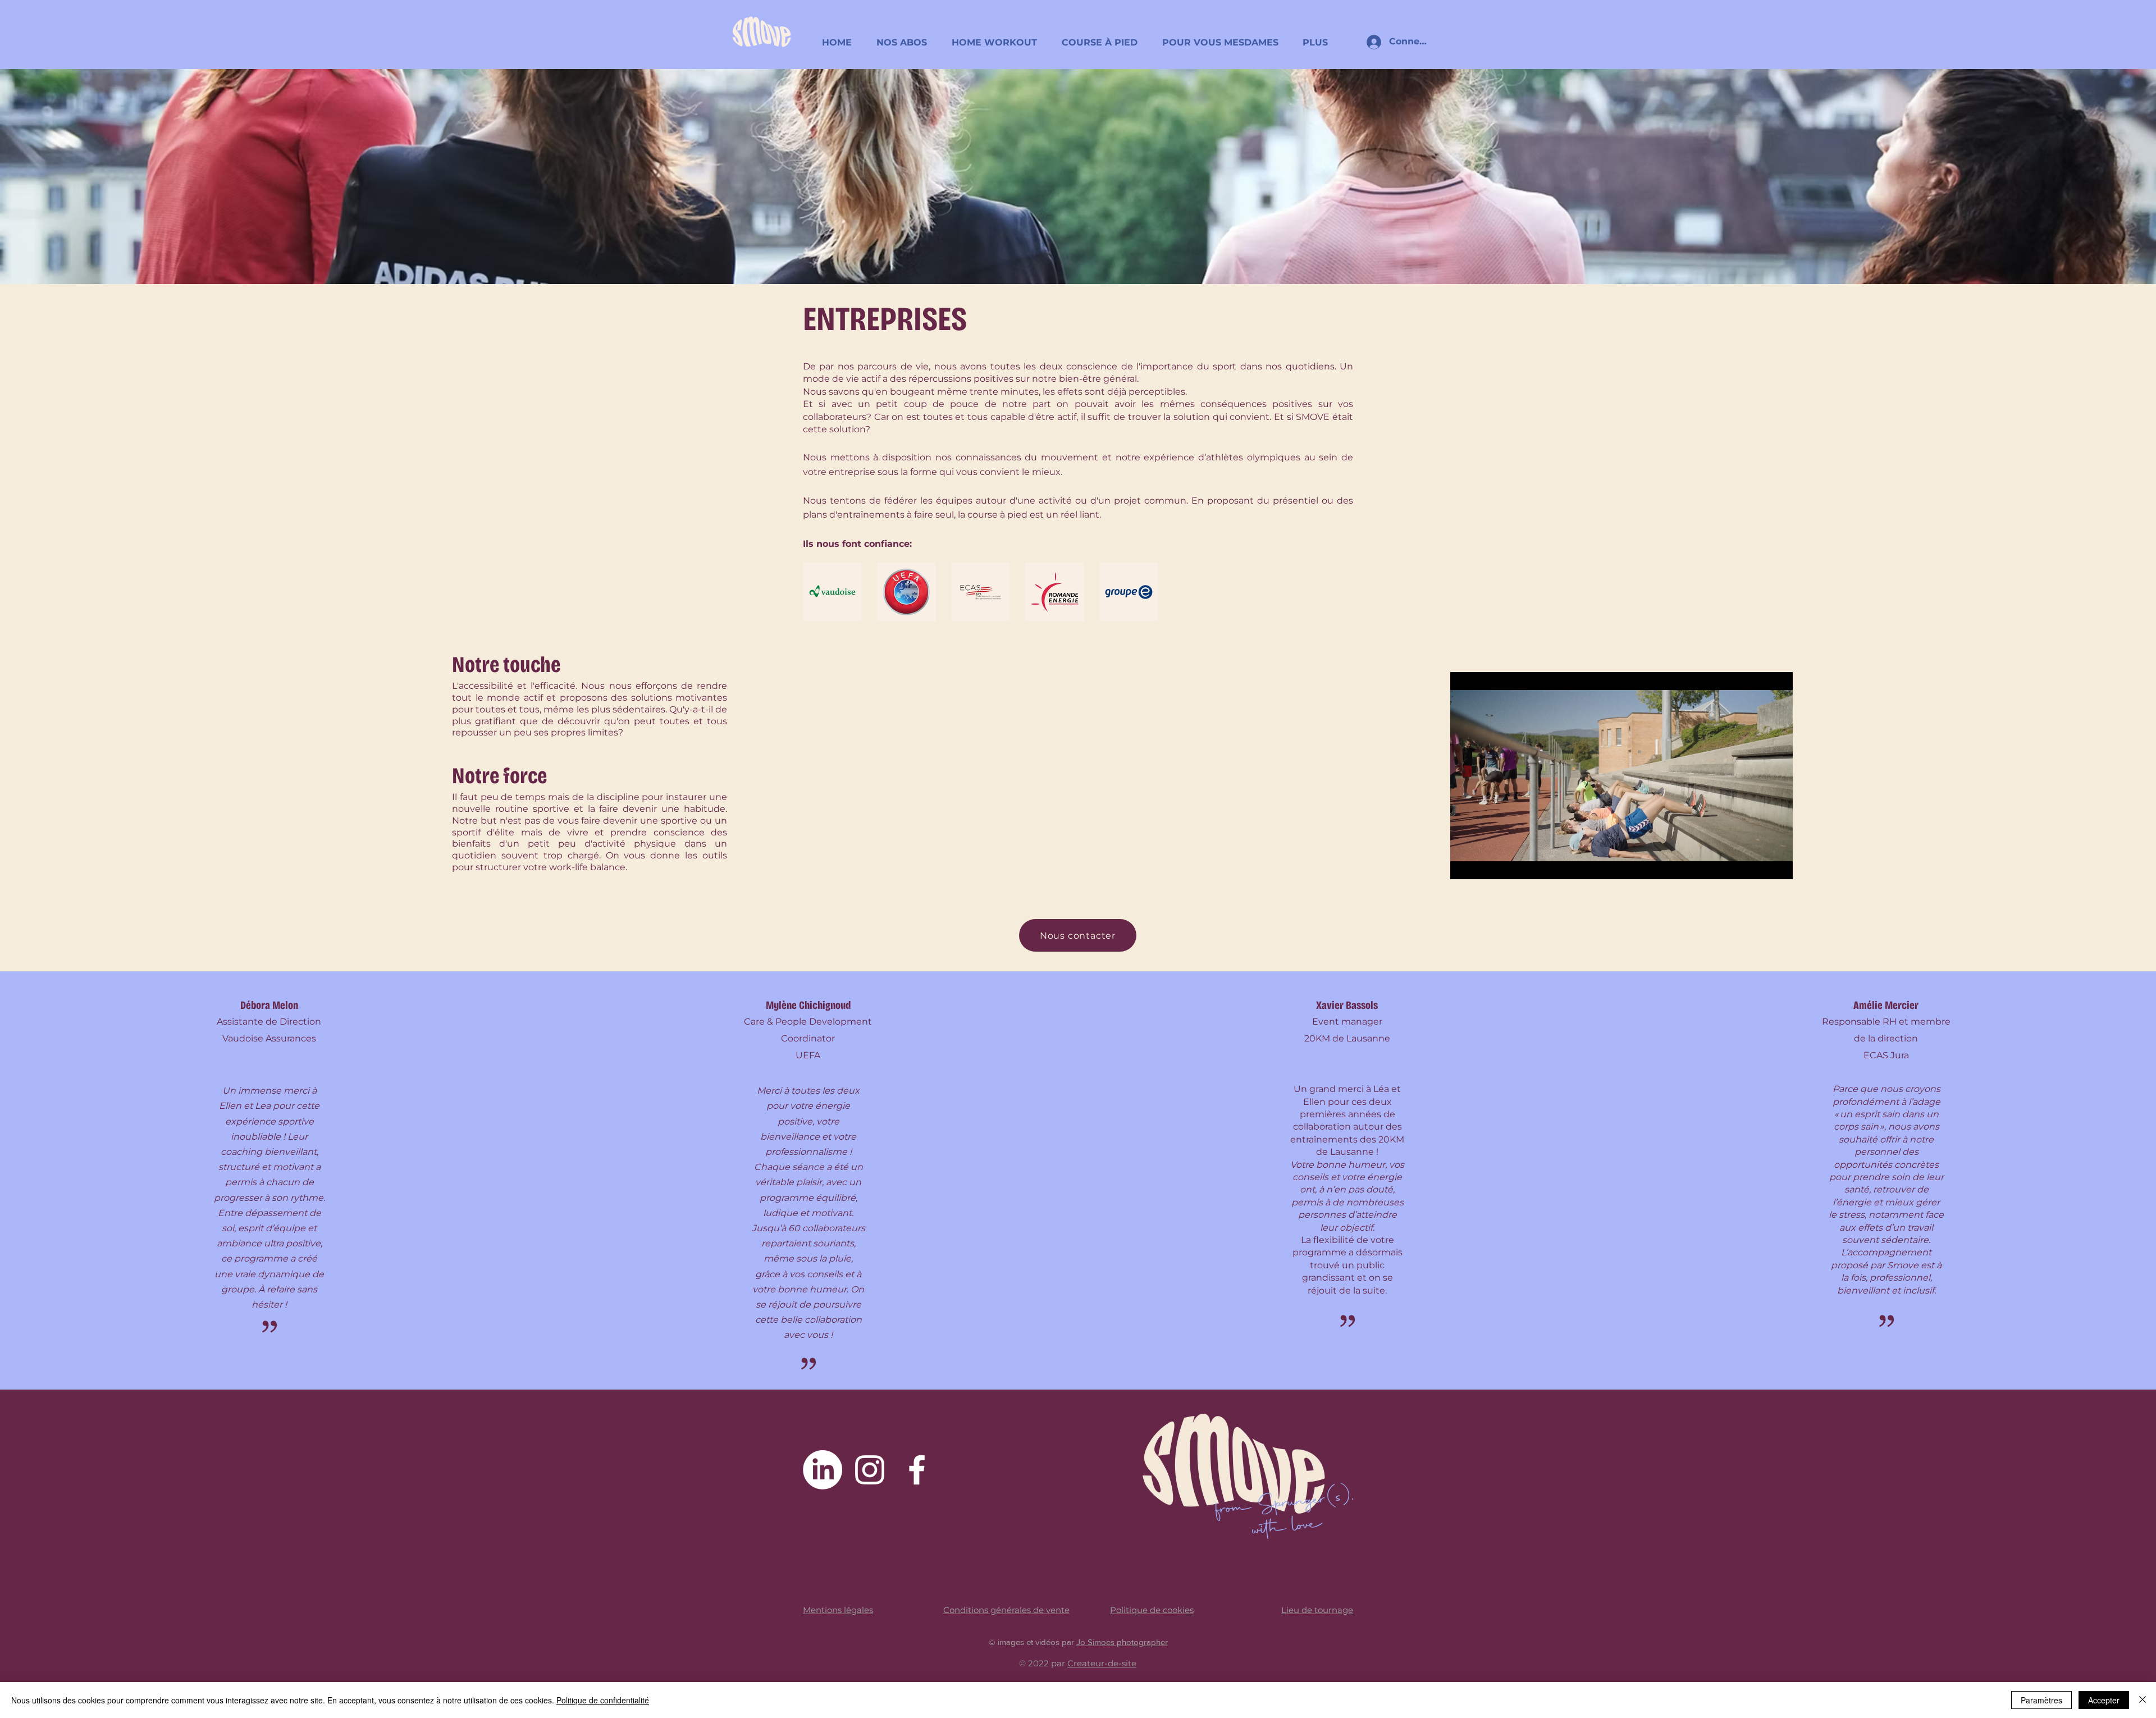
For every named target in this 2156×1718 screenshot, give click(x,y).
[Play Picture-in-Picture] (1758, 864)
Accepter (2104, 1700)
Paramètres (2041, 1700)
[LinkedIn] (823, 1470)
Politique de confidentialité (603, 1700)
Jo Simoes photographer (1122, 1642)
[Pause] (1465, 864)
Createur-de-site (1102, 1663)
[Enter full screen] (1778, 864)
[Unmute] (1484, 864)
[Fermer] (2143, 1700)
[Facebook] (917, 1470)
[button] (905, 37)
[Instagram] (870, 1470)
